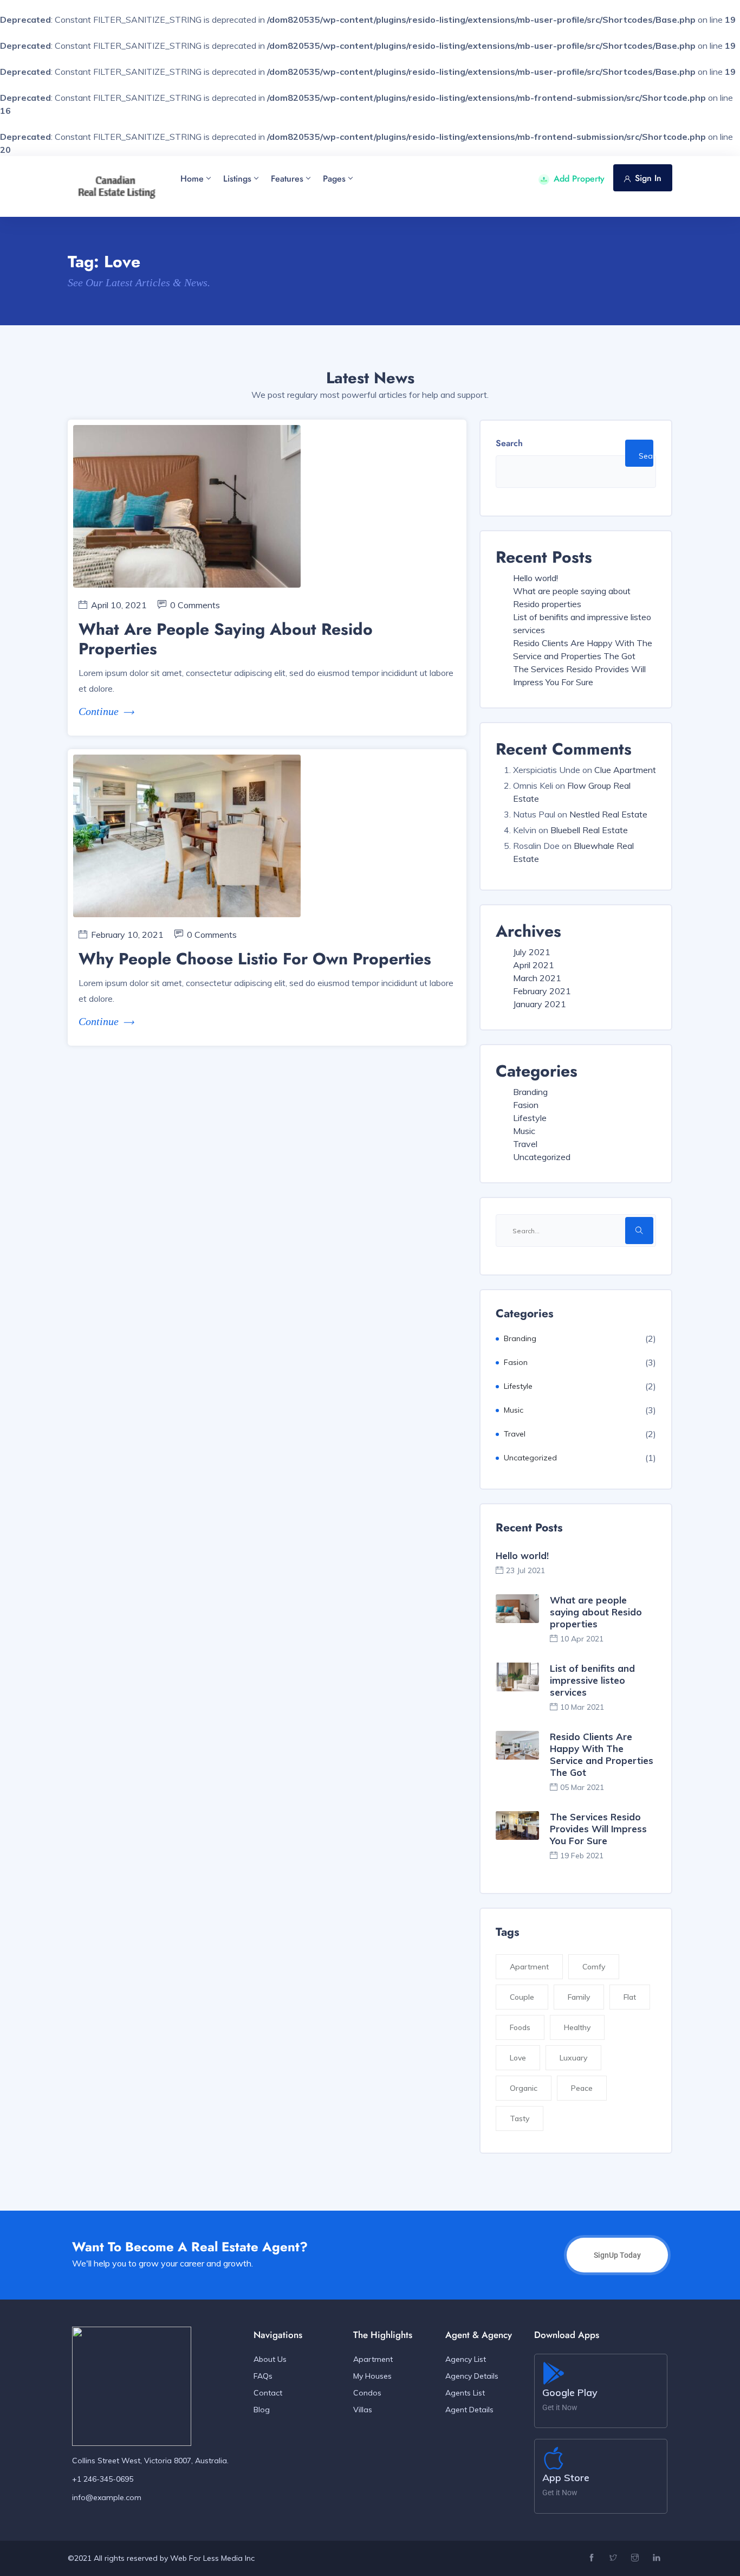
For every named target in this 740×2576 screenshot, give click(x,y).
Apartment (529, 1967)
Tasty (520, 2118)
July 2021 (532, 952)
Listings (237, 179)
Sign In (648, 178)
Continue (99, 711)
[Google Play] (554, 2373)
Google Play (570, 2393)
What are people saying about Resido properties (226, 639)
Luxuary (573, 2058)
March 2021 (537, 978)
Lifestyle (530, 1118)
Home (192, 179)
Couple (522, 1997)
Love (518, 2058)
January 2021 (540, 1004)
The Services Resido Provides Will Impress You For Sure (598, 1829)
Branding (530, 1092)
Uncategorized (542, 1157)
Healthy (577, 2027)
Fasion (526, 1105)
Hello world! (535, 578)
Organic (524, 2088)
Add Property (579, 179)
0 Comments (195, 605)
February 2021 (542, 991)
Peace (582, 2088)
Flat (630, 1997)
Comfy (594, 1967)
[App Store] (554, 2458)
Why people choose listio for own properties (255, 959)
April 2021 (534, 965)
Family (579, 1997)
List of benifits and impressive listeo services (592, 1680)
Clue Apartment (625, 770)
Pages (334, 179)
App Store (566, 2478)
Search (509, 443)
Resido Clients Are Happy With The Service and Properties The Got (602, 1754)
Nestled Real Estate (608, 814)
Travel (525, 1144)
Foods (520, 2027)
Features (287, 179)
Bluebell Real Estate (589, 830)
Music (524, 1131)
